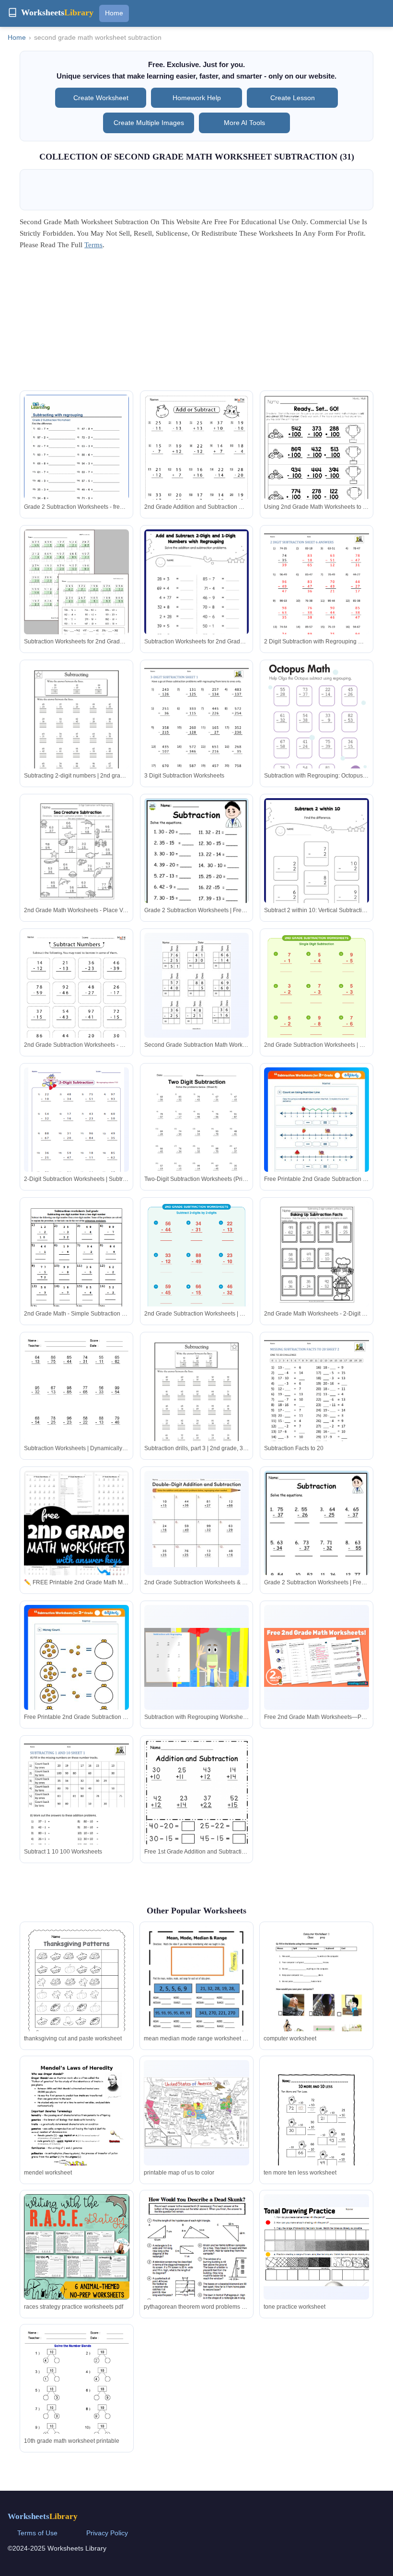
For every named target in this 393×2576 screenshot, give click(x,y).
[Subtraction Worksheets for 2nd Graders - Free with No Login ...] (76, 597)
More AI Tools (244, 123)
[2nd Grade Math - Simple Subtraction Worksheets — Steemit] (76, 1268)
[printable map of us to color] (196, 2113)
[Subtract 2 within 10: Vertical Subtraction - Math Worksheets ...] (317, 871)
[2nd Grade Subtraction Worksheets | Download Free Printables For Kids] (317, 989)
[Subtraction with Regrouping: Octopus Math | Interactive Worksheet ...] (317, 732)
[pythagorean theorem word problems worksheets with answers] (196, 2254)
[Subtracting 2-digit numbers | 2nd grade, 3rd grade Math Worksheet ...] (76, 732)
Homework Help (197, 98)
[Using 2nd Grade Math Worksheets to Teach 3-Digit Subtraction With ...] (317, 463)
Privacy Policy (107, 2533)
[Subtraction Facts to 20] (317, 1404)
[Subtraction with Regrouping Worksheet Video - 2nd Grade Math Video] (197, 1657)
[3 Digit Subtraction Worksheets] (197, 732)
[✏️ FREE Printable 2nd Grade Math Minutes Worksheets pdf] (76, 1552)
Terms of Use (37, 2533)
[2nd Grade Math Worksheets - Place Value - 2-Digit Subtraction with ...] (76, 851)
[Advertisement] (196, 323)
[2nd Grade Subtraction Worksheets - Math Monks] (76, 1007)
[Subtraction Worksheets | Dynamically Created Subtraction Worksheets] (76, 1404)
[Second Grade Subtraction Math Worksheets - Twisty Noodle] (196, 985)
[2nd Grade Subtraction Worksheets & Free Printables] (196, 1523)
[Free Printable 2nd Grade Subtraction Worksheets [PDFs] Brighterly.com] (317, 1141)
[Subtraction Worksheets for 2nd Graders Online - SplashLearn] (197, 603)
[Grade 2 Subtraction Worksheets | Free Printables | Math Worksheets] (197, 873)
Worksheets (43, 2516)
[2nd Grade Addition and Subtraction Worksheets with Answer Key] (197, 469)
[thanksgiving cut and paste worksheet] (77, 1994)
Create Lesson (293, 98)
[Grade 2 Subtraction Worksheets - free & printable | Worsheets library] (76, 463)
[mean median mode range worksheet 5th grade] (196, 1994)
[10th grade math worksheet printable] (77, 2397)
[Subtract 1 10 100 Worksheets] (76, 1807)
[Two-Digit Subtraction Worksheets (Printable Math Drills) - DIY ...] (197, 1135)
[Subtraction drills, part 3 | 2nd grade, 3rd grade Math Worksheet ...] (197, 1404)
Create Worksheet (101, 98)
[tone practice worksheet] (316, 2247)
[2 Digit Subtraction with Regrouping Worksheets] (317, 597)
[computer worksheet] (316, 1994)
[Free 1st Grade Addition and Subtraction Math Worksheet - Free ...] (197, 1809)
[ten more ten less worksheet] (316, 2128)
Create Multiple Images (149, 123)
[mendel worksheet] (77, 2130)
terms (93, 245)
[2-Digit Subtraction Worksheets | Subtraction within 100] (76, 1130)
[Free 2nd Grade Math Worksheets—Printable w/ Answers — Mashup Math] (317, 1657)
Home (114, 13)
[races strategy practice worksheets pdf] (77, 2247)
